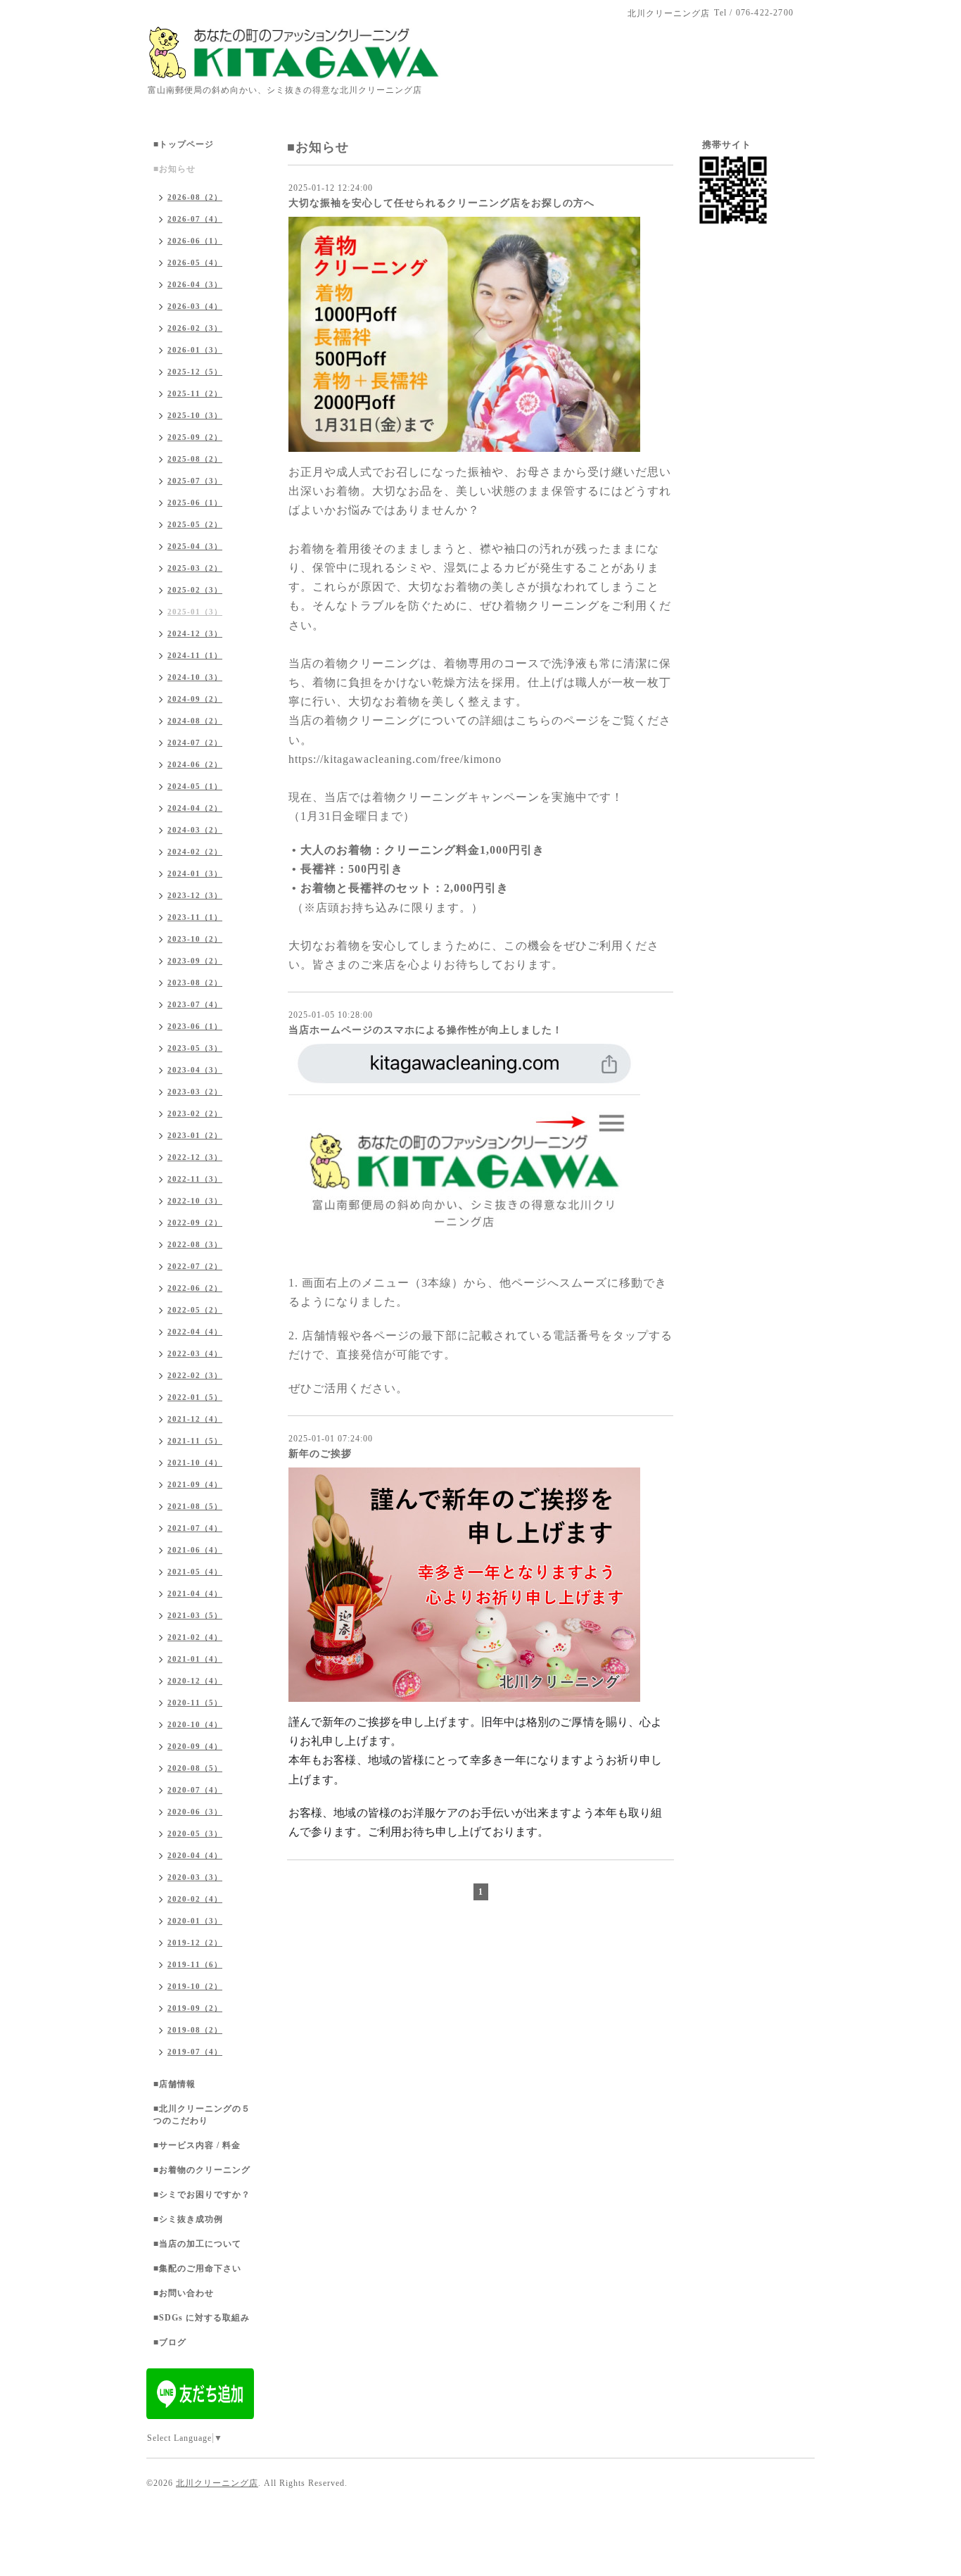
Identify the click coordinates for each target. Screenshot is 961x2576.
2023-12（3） (195, 895)
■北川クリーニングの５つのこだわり (202, 2115)
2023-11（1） (195, 917)
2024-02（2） (195, 852)
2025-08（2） (195, 459)
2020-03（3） (195, 1877)
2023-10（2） (195, 939)
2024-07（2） (195, 743)
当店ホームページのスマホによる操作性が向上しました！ (426, 1030)
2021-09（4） (195, 1484)
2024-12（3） (195, 633)
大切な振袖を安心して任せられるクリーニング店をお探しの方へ (441, 203)
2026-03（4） (195, 306)
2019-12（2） (195, 1943)
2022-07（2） (195, 1266)
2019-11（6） (195, 1964)
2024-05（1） (195, 786)
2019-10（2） (195, 1986)
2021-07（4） (195, 1528)
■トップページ (184, 144)
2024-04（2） (195, 808)
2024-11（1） (195, 655)
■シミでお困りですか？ (202, 2195)
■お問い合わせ (184, 2293)
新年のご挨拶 (320, 1454)
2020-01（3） (195, 1921)
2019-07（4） (195, 2052)
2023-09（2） (195, 961)
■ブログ (170, 2342)
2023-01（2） (195, 1135)
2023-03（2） (195, 1092)
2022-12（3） (195, 1157)
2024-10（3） (195, 677)
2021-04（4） (195, 1593)
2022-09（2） (195, 1223)
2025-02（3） (195, 590)
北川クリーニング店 (217, 2483)
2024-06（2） (195, 764)
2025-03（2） (195, 568)
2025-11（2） (195, 393)
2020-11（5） (195, 1703)
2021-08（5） (195, 1506)
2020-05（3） (195, 1833)
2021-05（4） (195, 1572)
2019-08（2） (195, 2030)
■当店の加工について (197, 2244)
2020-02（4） (195, 1899)
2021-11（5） (195, 1441)
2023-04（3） (195, 1070)
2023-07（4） (195, 1004)
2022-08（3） (195, 1244)
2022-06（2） (195, 1288)
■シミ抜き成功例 (188, 2219)
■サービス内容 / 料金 (197, 2145)
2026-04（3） (195, 284)
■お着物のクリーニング (202, 2170)
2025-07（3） (195, 481)
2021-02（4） (195, 1637)
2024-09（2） (195, 699)
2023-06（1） (195, 1026)
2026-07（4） (195, 219)
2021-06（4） (195, 1550)
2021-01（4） (195, 1659)
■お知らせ (174, 169)
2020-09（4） (195, 1746)
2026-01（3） (195, 350)
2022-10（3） (195, 1201)
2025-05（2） (195, 524)
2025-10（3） (195, 415)
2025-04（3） (195, 546)
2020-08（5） (195, 1768)
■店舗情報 (174, 2084)
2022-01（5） (195, 1397)
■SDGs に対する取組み (202, 2318)
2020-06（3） (195, 1812)
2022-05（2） (195, 1310)
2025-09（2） (195, 437)
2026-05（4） (195, 263)
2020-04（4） (195, 1855)
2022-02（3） (195, 1375)
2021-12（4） (195, 1419)
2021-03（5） (195, 1615)
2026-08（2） (195, 197)
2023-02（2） (195, 1113)
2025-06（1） (195, 503)
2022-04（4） (195, 1332)
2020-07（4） (195, 1790)
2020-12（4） (195, 1681)
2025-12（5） (195, 372)
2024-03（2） (195, 830)
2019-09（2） (195, 2008)
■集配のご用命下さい (197, 2268)
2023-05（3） (195, 1048)
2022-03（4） (195, 1353)
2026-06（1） (195, 241)
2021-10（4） (195, 1463)
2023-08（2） (195, 983)
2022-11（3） (195, 1179)
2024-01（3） (195, 873)
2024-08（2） (195, 721)
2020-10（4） (195, 1724)
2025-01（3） (195, 612)
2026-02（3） (195, 328)
